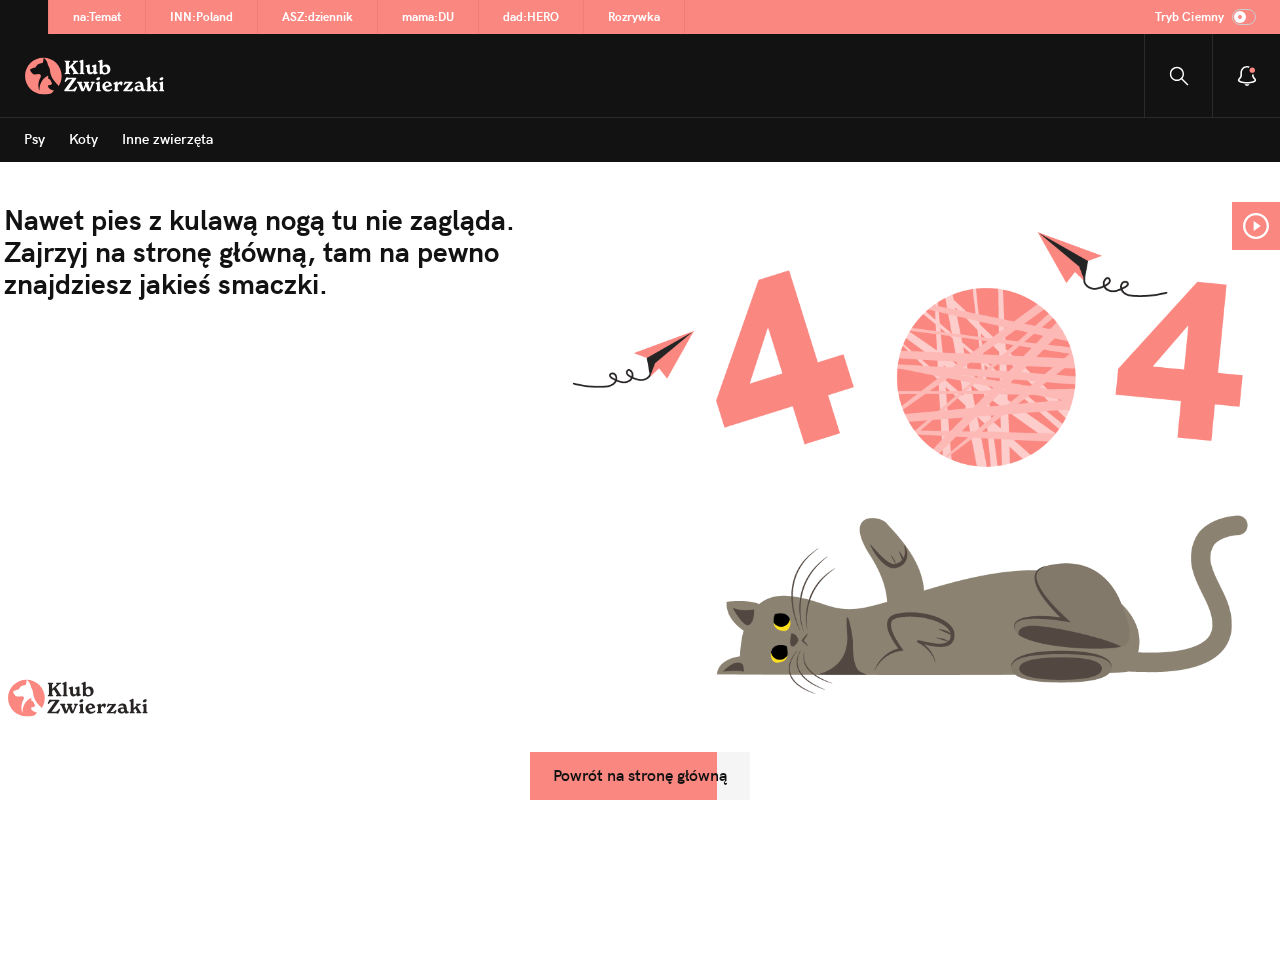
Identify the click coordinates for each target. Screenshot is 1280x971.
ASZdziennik (317, 16)
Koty (83, 139)
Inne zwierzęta (167, 139)
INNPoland (201, 16)
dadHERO (531, 16)
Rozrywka (634, 16)
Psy (34, 139)
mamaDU (428, 16)
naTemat (97, 16)
